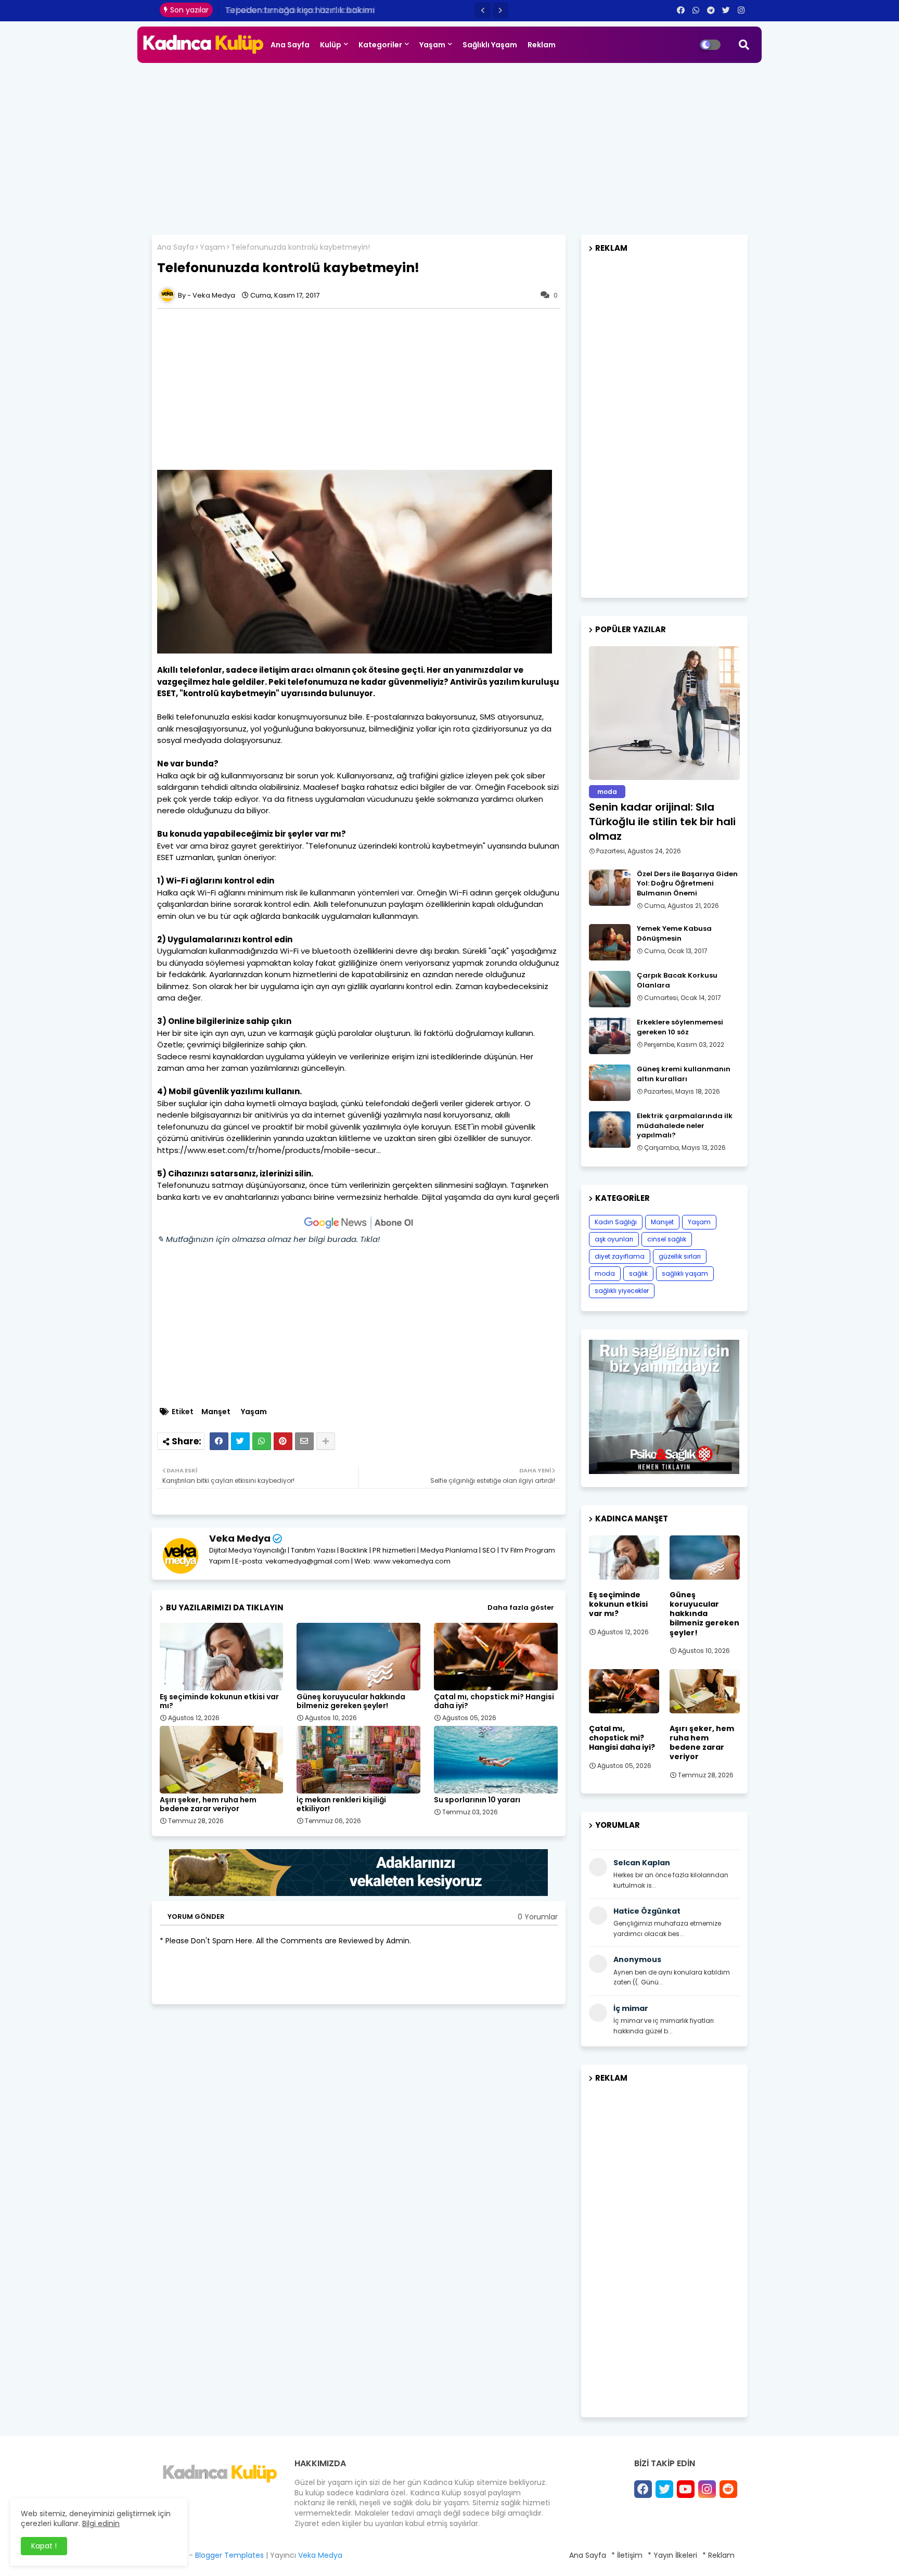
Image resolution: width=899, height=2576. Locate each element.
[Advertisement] (449, 146)
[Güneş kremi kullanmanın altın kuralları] (610, 1083)
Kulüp (331, 45)
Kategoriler (380, 45)
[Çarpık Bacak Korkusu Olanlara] (610, 989)
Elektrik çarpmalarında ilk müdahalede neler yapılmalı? (685, 1125)
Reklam (542, 45)
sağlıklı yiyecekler (622, 1291)
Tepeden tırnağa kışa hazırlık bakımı (298, 10)
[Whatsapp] (262, 1441)
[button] (483, 10)
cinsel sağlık (667, 1239)
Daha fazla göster (521, 1607)
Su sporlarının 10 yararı (477, 1800)
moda (605, 1273)
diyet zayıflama (620, 1256)
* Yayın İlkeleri (672, 2555)
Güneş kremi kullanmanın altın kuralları (684, 1074)
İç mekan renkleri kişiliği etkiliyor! (341, 1804)
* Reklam (718, 2555)
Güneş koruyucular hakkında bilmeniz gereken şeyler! (351, 1701)
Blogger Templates (229, 2555)
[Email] (304, 1441)
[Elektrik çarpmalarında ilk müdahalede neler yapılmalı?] (610, 1130)
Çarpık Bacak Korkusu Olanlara (677, 980)
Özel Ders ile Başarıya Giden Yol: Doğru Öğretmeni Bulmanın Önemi (687, 883)
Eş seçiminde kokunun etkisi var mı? (219, 1701)
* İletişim (627, 2555)
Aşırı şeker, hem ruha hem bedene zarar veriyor (208, 1804)
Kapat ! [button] (44, 2546)
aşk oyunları (614, 1239)
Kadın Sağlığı (616, 1222)
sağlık (638, 1273)
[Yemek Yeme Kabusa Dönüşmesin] (610, 942)
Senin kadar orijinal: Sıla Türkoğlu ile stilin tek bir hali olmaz (662, 822)
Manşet (216, 1412)
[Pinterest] (283, 1441)
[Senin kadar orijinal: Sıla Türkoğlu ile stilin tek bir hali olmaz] (664, 713)
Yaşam (432, 45)
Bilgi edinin (101, 2523)
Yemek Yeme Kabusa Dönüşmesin (674, 933)
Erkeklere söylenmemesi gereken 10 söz (680, 1027)
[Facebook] (219, 1441)
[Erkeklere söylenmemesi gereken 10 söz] (610, 1036)
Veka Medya (240, 1538)
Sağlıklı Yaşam (490, 45)
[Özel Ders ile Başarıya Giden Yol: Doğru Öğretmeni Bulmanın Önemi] (610, 888)
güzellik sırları (680, 1256)
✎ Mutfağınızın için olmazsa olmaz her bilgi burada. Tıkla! (268, 1239)
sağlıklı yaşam (685, 1273)
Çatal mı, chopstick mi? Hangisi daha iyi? (494, 1701)
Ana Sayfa (290, 45)
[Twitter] (240, 1441)
